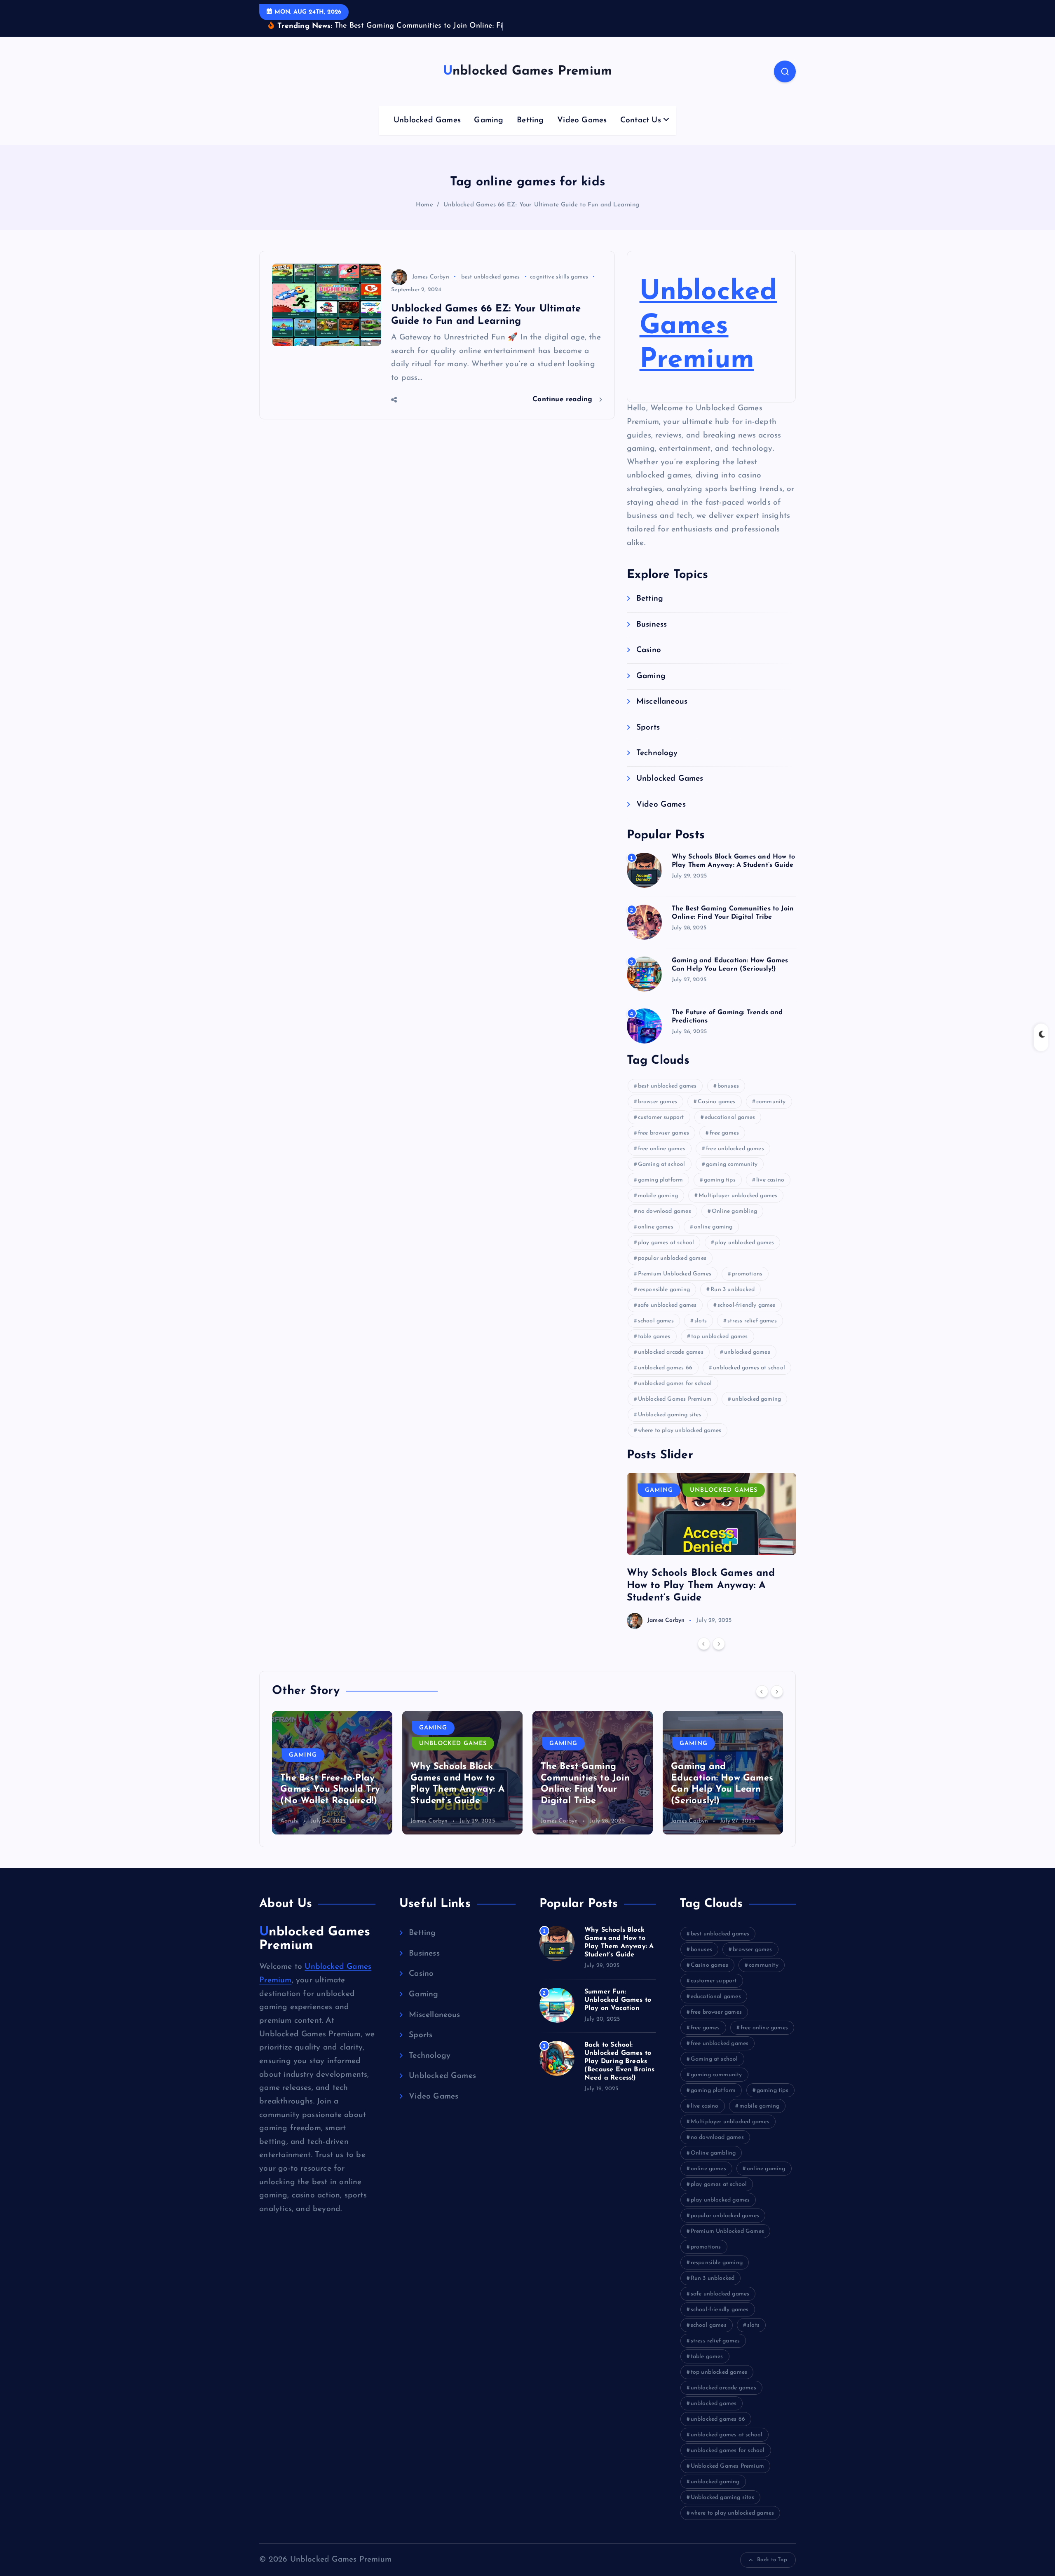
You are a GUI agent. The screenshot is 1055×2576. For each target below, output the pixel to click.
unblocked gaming (756, 1399)
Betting (530, 120)
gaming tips (720, 1180)
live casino (770, 1180)
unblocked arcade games (671, 1352)
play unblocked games (745, 1243)
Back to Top (772, 2560)
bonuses (728, 1086)
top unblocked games (720, 1337)
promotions (747, 1274)
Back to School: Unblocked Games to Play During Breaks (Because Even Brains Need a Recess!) (620, 2061)
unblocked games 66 (665, 1368)
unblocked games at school (749, 1368)
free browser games (663, 1133)
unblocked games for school (675, 1384)
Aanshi (290, 1821)
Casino (649, 650)
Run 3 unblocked (733, 1290)
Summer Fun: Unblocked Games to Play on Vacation (618, 2000)
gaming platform (661, 1180)
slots (701, 1321)
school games (656, 1321)
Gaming (489, 120)
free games (724, 1133)
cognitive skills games (559, 277)
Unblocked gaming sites (670, 1415)
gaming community (732, 1164)
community (771, 1102)
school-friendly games (747, 1305)
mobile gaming (658, 1196)
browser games (658, 1102)
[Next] (719, 1644)
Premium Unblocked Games (675, 1274)
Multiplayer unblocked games (738, 1196)
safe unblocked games (667, 1305)
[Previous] (704, 1644)
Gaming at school (662, 1164)
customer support (661, 1117)
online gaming (713, 1227)
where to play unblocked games (680, 1431)
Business (652, 625)
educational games (730, 1117)
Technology (657, 753)
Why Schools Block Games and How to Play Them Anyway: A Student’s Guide (701, 1586)
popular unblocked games (672, 1258)
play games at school (666, 1243)
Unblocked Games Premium (708, 326)
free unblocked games (735, 1149)
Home (424, 205)
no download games (665, 1211)
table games (654, 1337)
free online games (662, 1149)
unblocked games (747, 1352)
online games (656, 1227)
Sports (648, 728)
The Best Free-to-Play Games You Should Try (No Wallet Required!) (330, 1790)
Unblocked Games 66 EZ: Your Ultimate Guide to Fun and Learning (541, 205)
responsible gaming (664, 1290)
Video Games (582, 120)
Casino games (716, 1102)
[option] (712, 1551)
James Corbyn (431, 277)
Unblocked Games (427, 120)
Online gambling (734, 1211)
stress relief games (752, 1321)
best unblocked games (491, 277)
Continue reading (564, 399)
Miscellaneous (662, 702)
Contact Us (641, 120)
